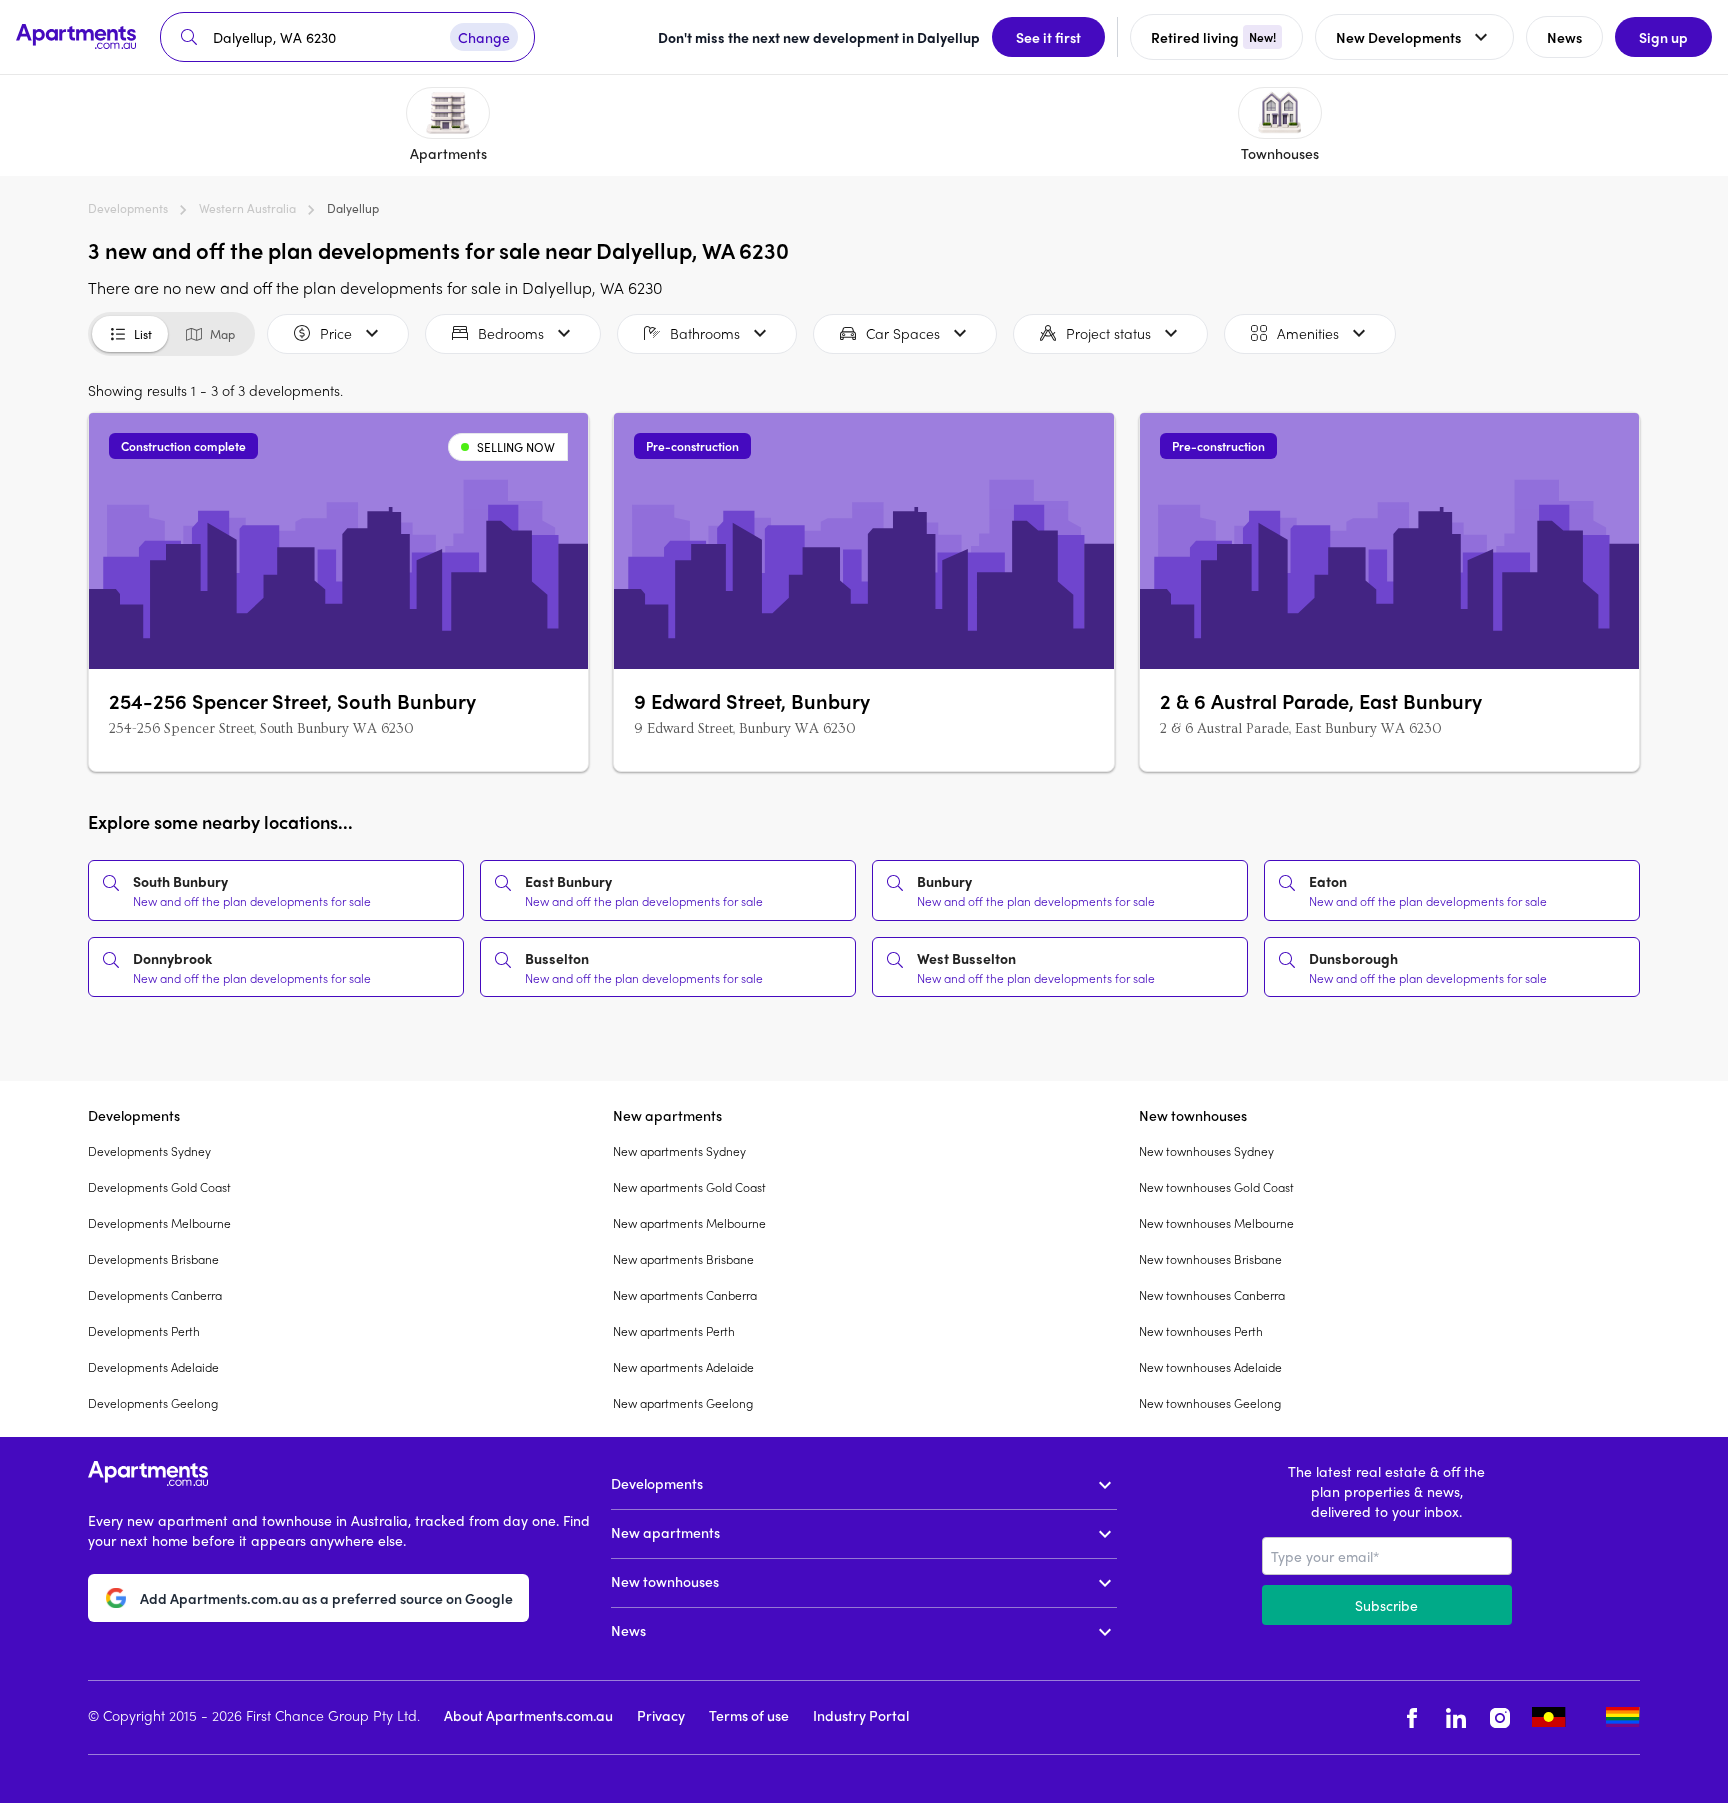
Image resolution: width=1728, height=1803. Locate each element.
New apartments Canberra (685, 1295)
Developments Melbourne (159, 1223)
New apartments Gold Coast (689, 1187)
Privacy (661, 1715)
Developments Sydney (149, 1151)
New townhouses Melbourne (1216, 1223)
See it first (1048, 37)
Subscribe (1386, 1605)
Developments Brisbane (153, 1259)
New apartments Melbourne (689, 1223)
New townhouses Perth (1201, 1331)
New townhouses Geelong (1210, 1403)
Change (484, 37)
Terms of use (749, 1715)
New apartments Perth (674, 1331)
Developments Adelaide (153, 1367)
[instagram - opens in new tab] (1500, 1717)
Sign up (1663, 37)
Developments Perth (144, 1331)
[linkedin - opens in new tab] (1456, 1717)
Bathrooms (705, 333)
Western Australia (247, 208)
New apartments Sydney (679, 1151)
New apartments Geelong (683, 1403)
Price (336, 333)
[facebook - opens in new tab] (1412, 1717)
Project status (1108, 333)
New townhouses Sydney (1206, 1151)
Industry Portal (861, 1715)
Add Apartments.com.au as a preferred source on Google (326, 1598)
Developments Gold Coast (159, 1187)
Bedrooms (511, 333)
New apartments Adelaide (683, 1367)
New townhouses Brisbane (1210, 1259)
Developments (128, 208)
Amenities (1308, 333)
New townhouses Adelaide (1210, 1367)
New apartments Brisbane (683, 1259)
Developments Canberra (155, 1295)
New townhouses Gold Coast (1216, 1187)
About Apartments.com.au (528, 1715)
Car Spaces (903, 333)
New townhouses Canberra (1212, 1295)
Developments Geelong (153, 1403)
